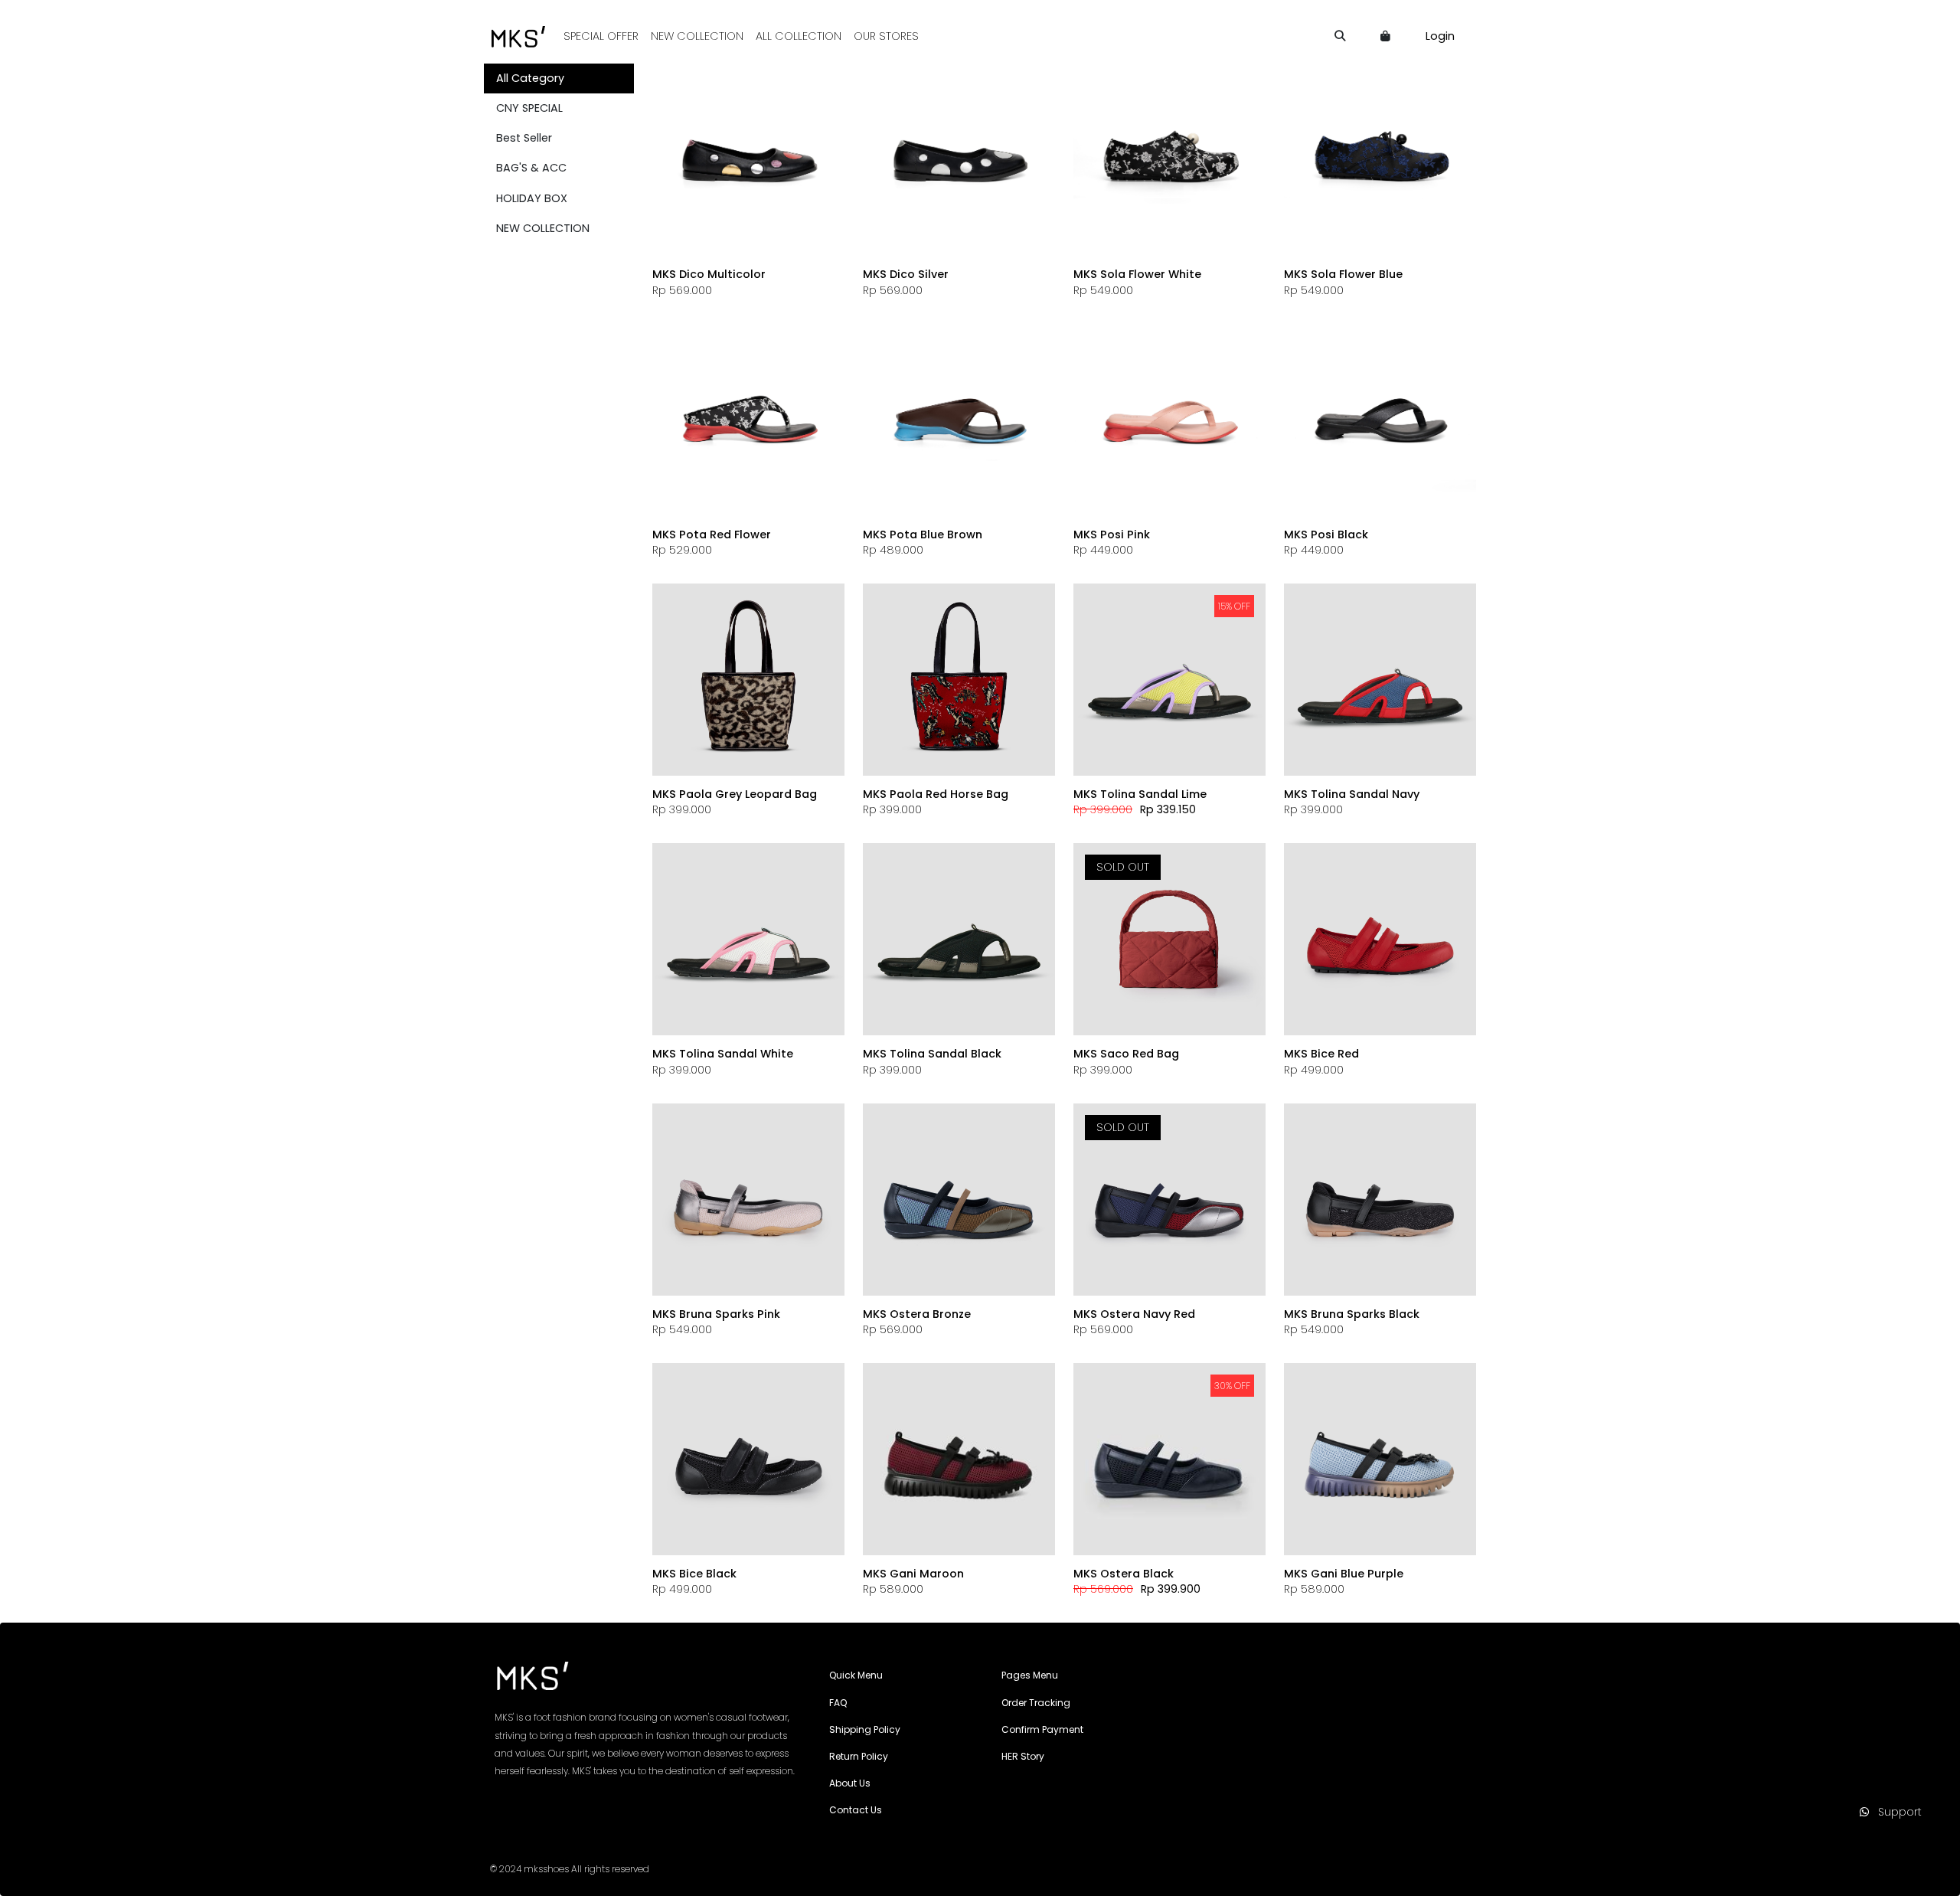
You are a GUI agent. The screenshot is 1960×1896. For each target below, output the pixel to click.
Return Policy (859, 1756)
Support (1895, 1812)
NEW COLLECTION (697, 36)
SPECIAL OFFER (601, 36)
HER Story (1023, 1756)
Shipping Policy (865, 1729)
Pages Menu (1030, 1675)
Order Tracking (1036, 1703)
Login (1440, 36)
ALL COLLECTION (799, 36)
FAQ (838, 1703)
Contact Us (856, 1810)
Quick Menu (856, 1675)
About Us (850, 1783)
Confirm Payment (1042, 1729)
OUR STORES (886, 36)
